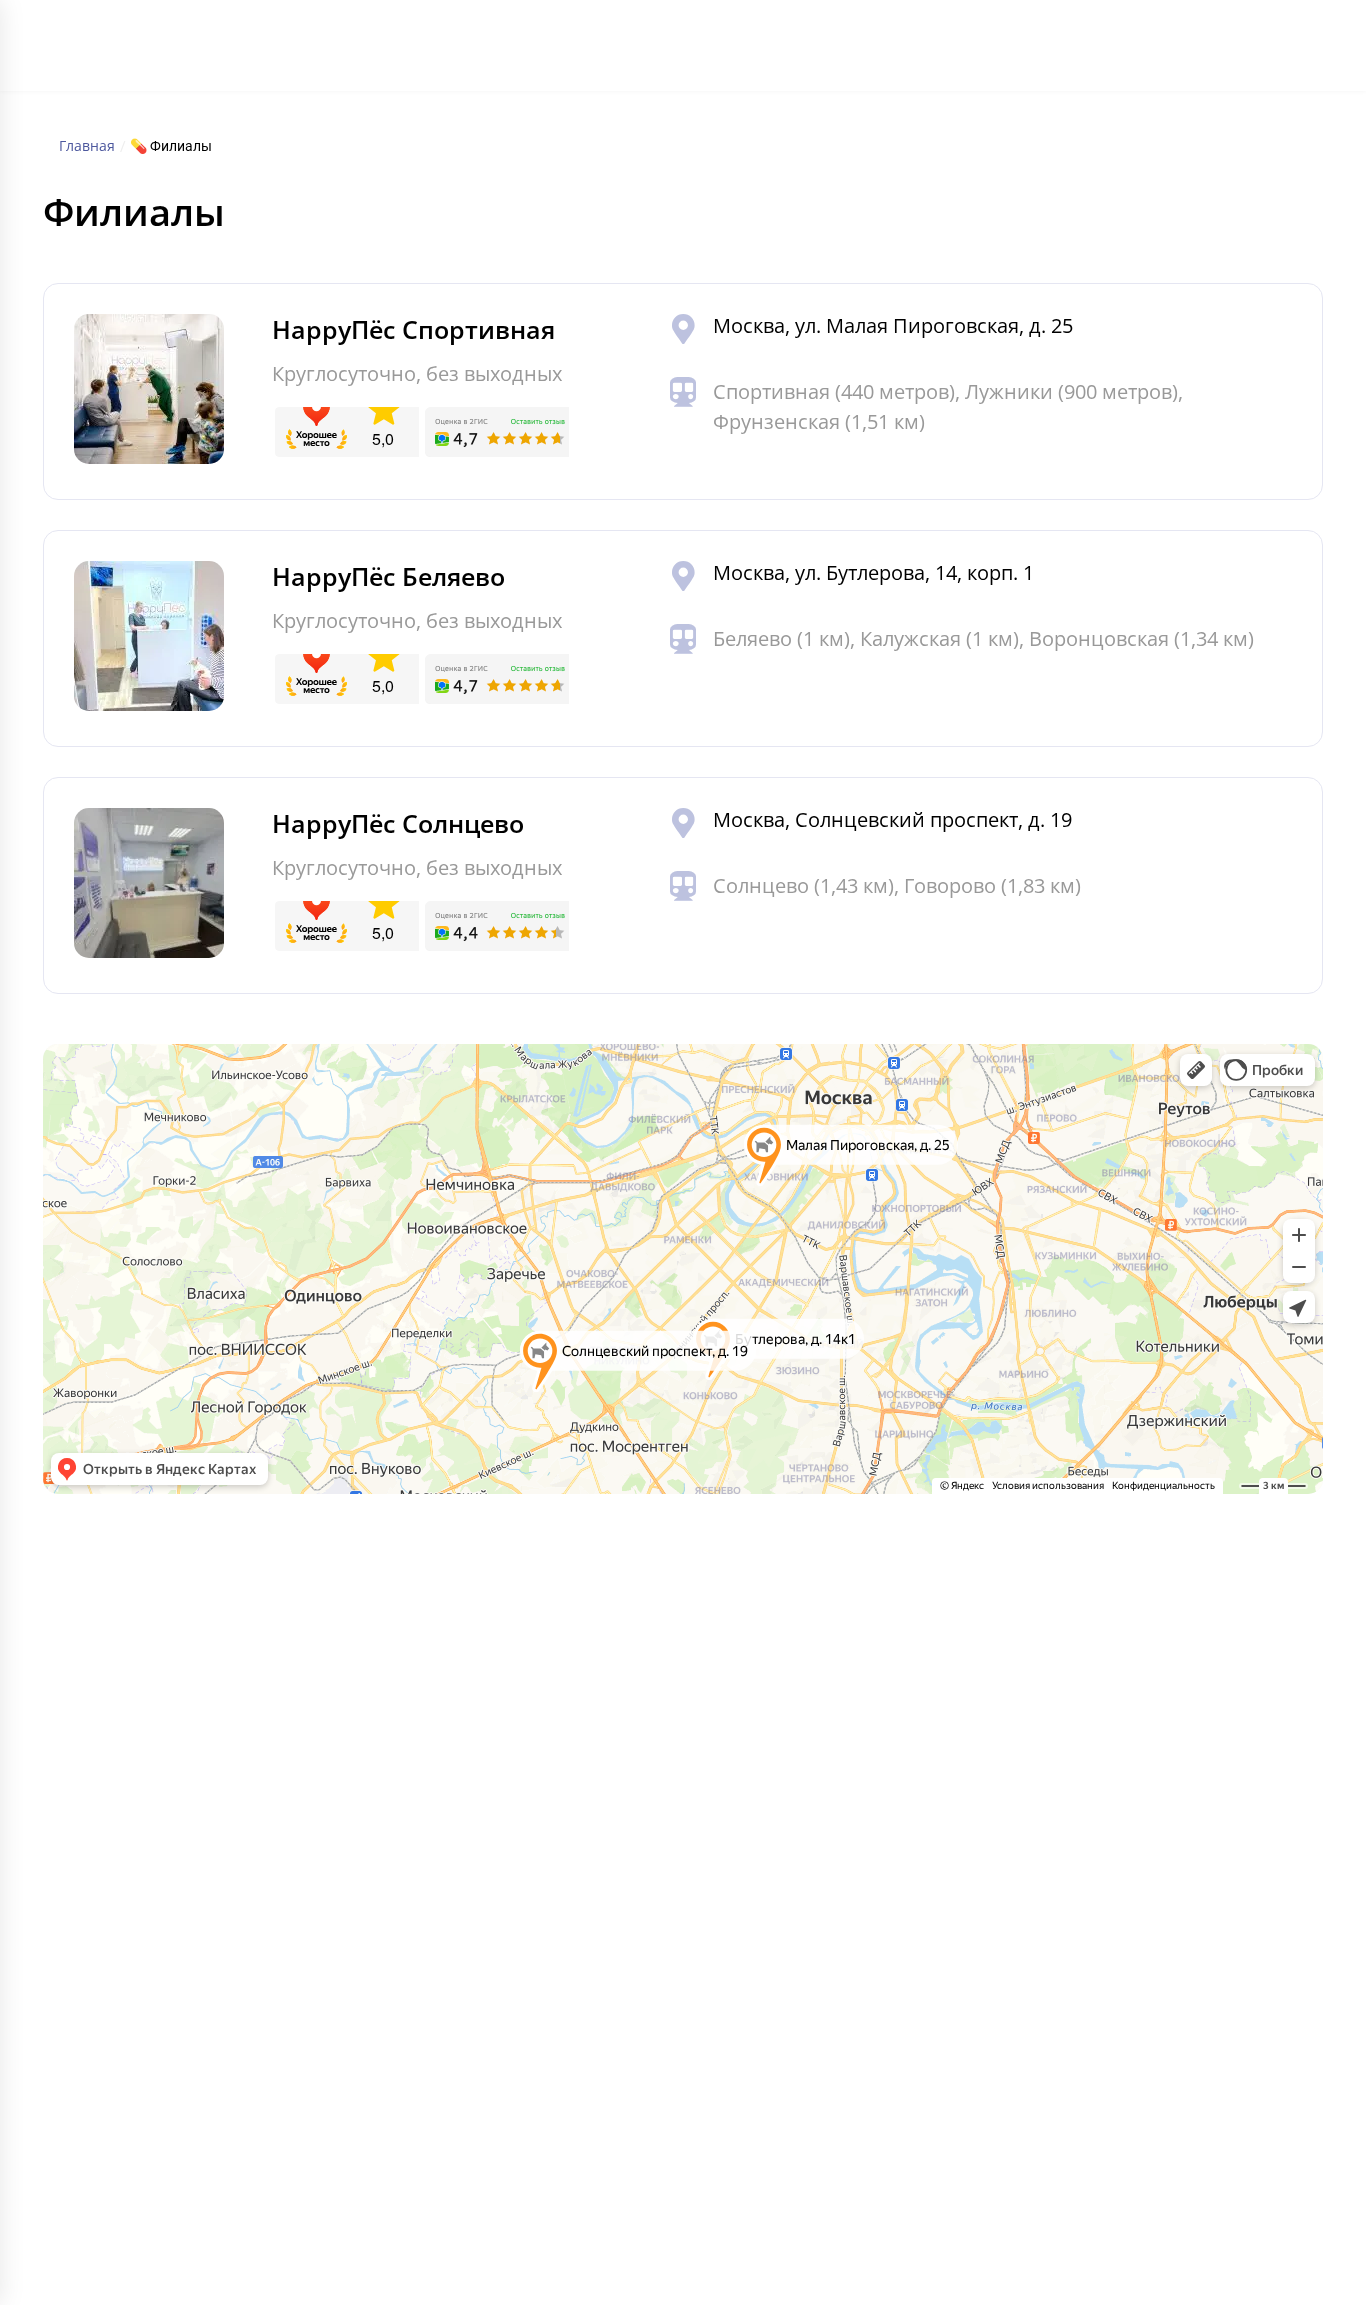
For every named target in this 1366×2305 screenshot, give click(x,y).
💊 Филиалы (167, 1699)
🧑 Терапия (764, 1657)
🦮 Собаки (459, 1699)
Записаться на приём (1101, 1767)
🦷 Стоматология (787, 1741)
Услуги (557, 50)
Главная (401, 50)
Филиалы (482, 50)
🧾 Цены (152, 1783)
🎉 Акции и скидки (190, 1909)
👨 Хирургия (767, 1699)
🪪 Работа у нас (180, 1951)
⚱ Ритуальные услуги (801, 1993)
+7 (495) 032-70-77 (1140, 37)
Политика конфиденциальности (228, 2147)
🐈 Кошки (457, 1657)
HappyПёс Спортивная (413, 329)
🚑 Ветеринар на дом (802, 1951)
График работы (771, 50)
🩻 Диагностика (781, 1825)
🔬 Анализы (765, 1783)
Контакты (874, 50)
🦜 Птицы (457, 1825)
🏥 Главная (162, 1657)
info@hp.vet (1072, 1691)
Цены (619, 50)
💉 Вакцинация (778, 1867)
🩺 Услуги (157, 1741)
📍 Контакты (168, 1993)
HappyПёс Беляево (388, 576)
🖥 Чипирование (780, 1909)
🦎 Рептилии (469, 1783)
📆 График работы (190, 1867)
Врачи (680, 50)
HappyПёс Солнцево (398, 823)
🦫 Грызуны (465, 1741)
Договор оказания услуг (1097, 2055)
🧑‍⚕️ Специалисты (183, 1825)
